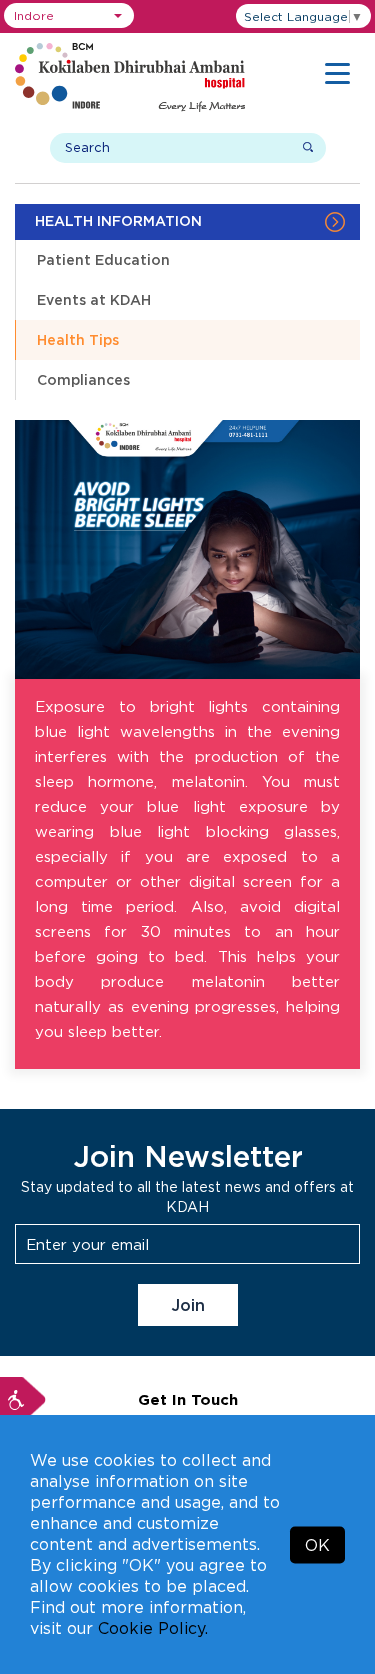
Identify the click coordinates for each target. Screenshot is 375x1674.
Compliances (83, 379)
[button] (69, 15)
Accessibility (23, 1400)
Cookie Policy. (153, 1628)
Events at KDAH (94, 299)
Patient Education (103, 259)
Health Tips (78, 339)
